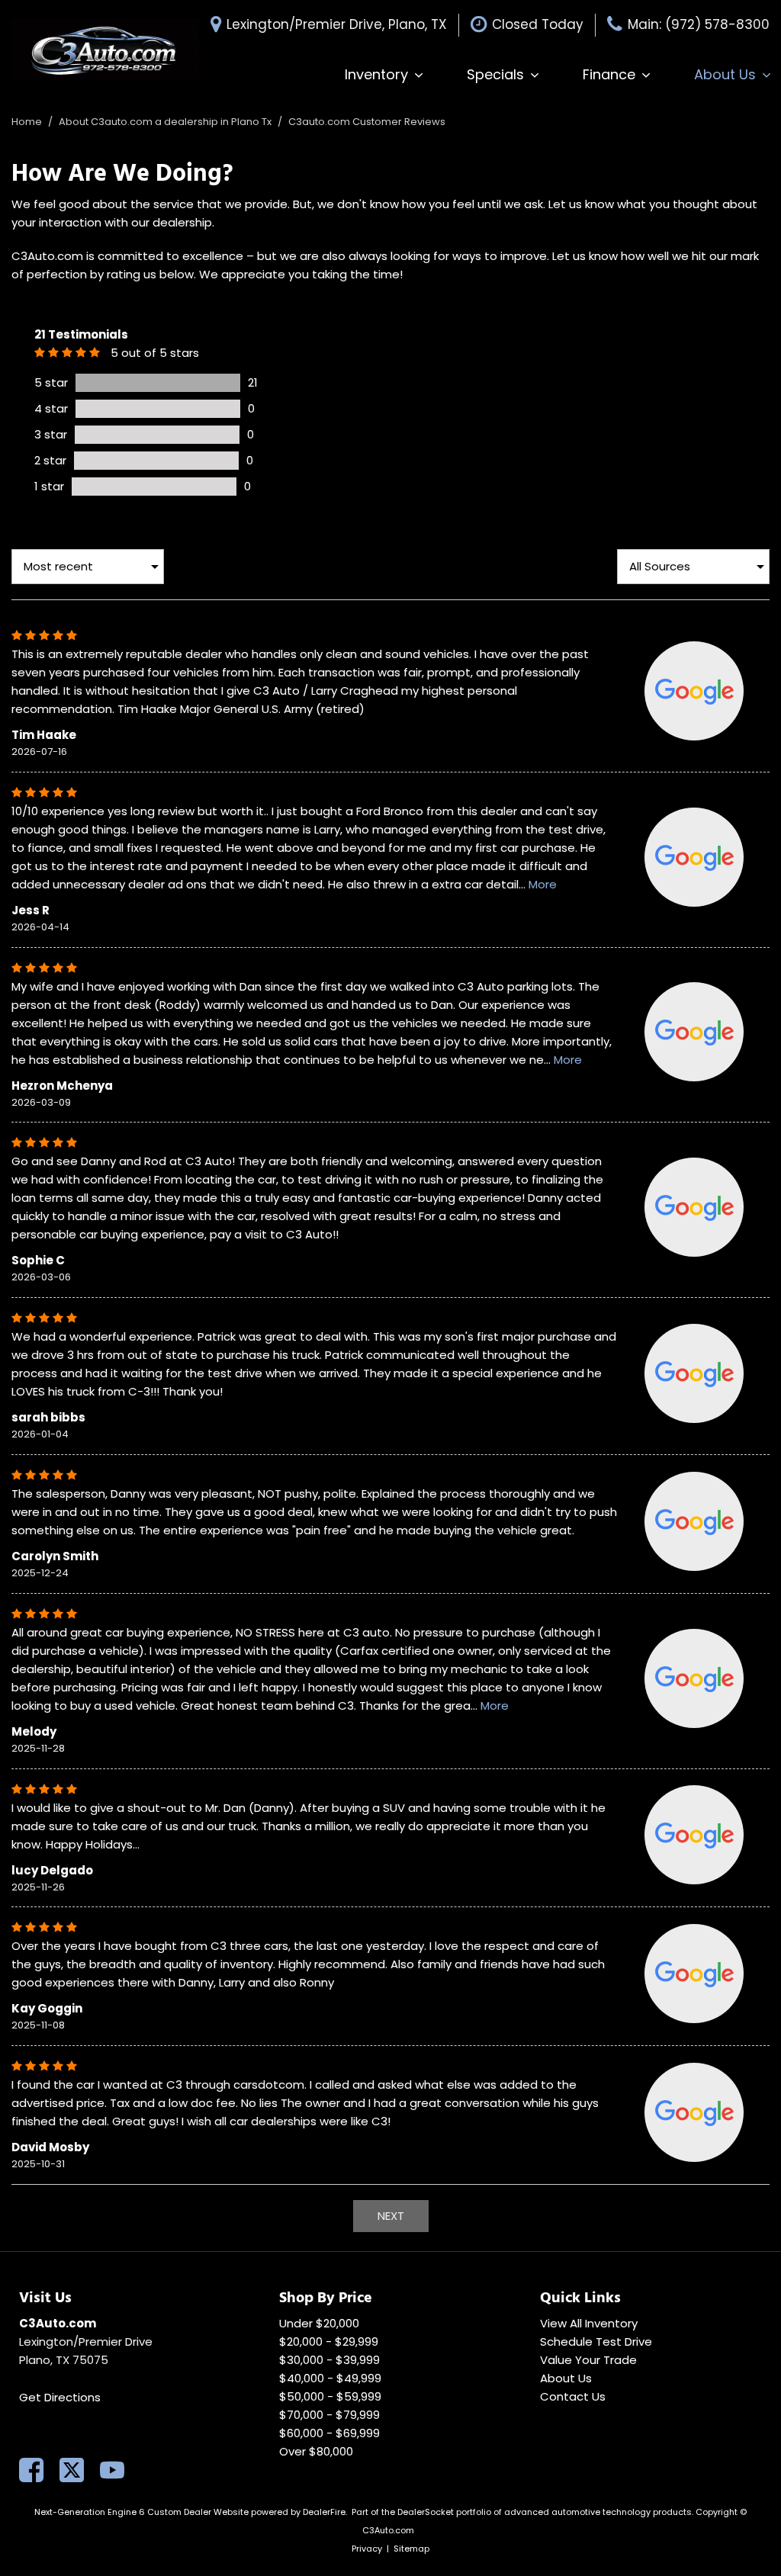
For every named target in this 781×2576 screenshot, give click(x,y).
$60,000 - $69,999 (329, 2433)
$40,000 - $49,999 (330, 2378)
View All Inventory (589, 2323)
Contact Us (573, 2396)
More (543, 884)
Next (391, 2216)
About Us (725, 74)
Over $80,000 (316, 2451)
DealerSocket (426, 2512)
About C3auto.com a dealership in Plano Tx (166, 122)
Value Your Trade (588, 2360)
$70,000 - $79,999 (329, 2415)
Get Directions (60, 2397)
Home (28, 122)
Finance (609, 74)
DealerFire (324, 2512)
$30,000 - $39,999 (329, 2360)
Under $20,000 (319, 2323)
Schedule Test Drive (596, 2342)
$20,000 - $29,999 (329, 2342)
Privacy (367, 2549)
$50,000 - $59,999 (330, 2396)
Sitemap (411, 2549)
